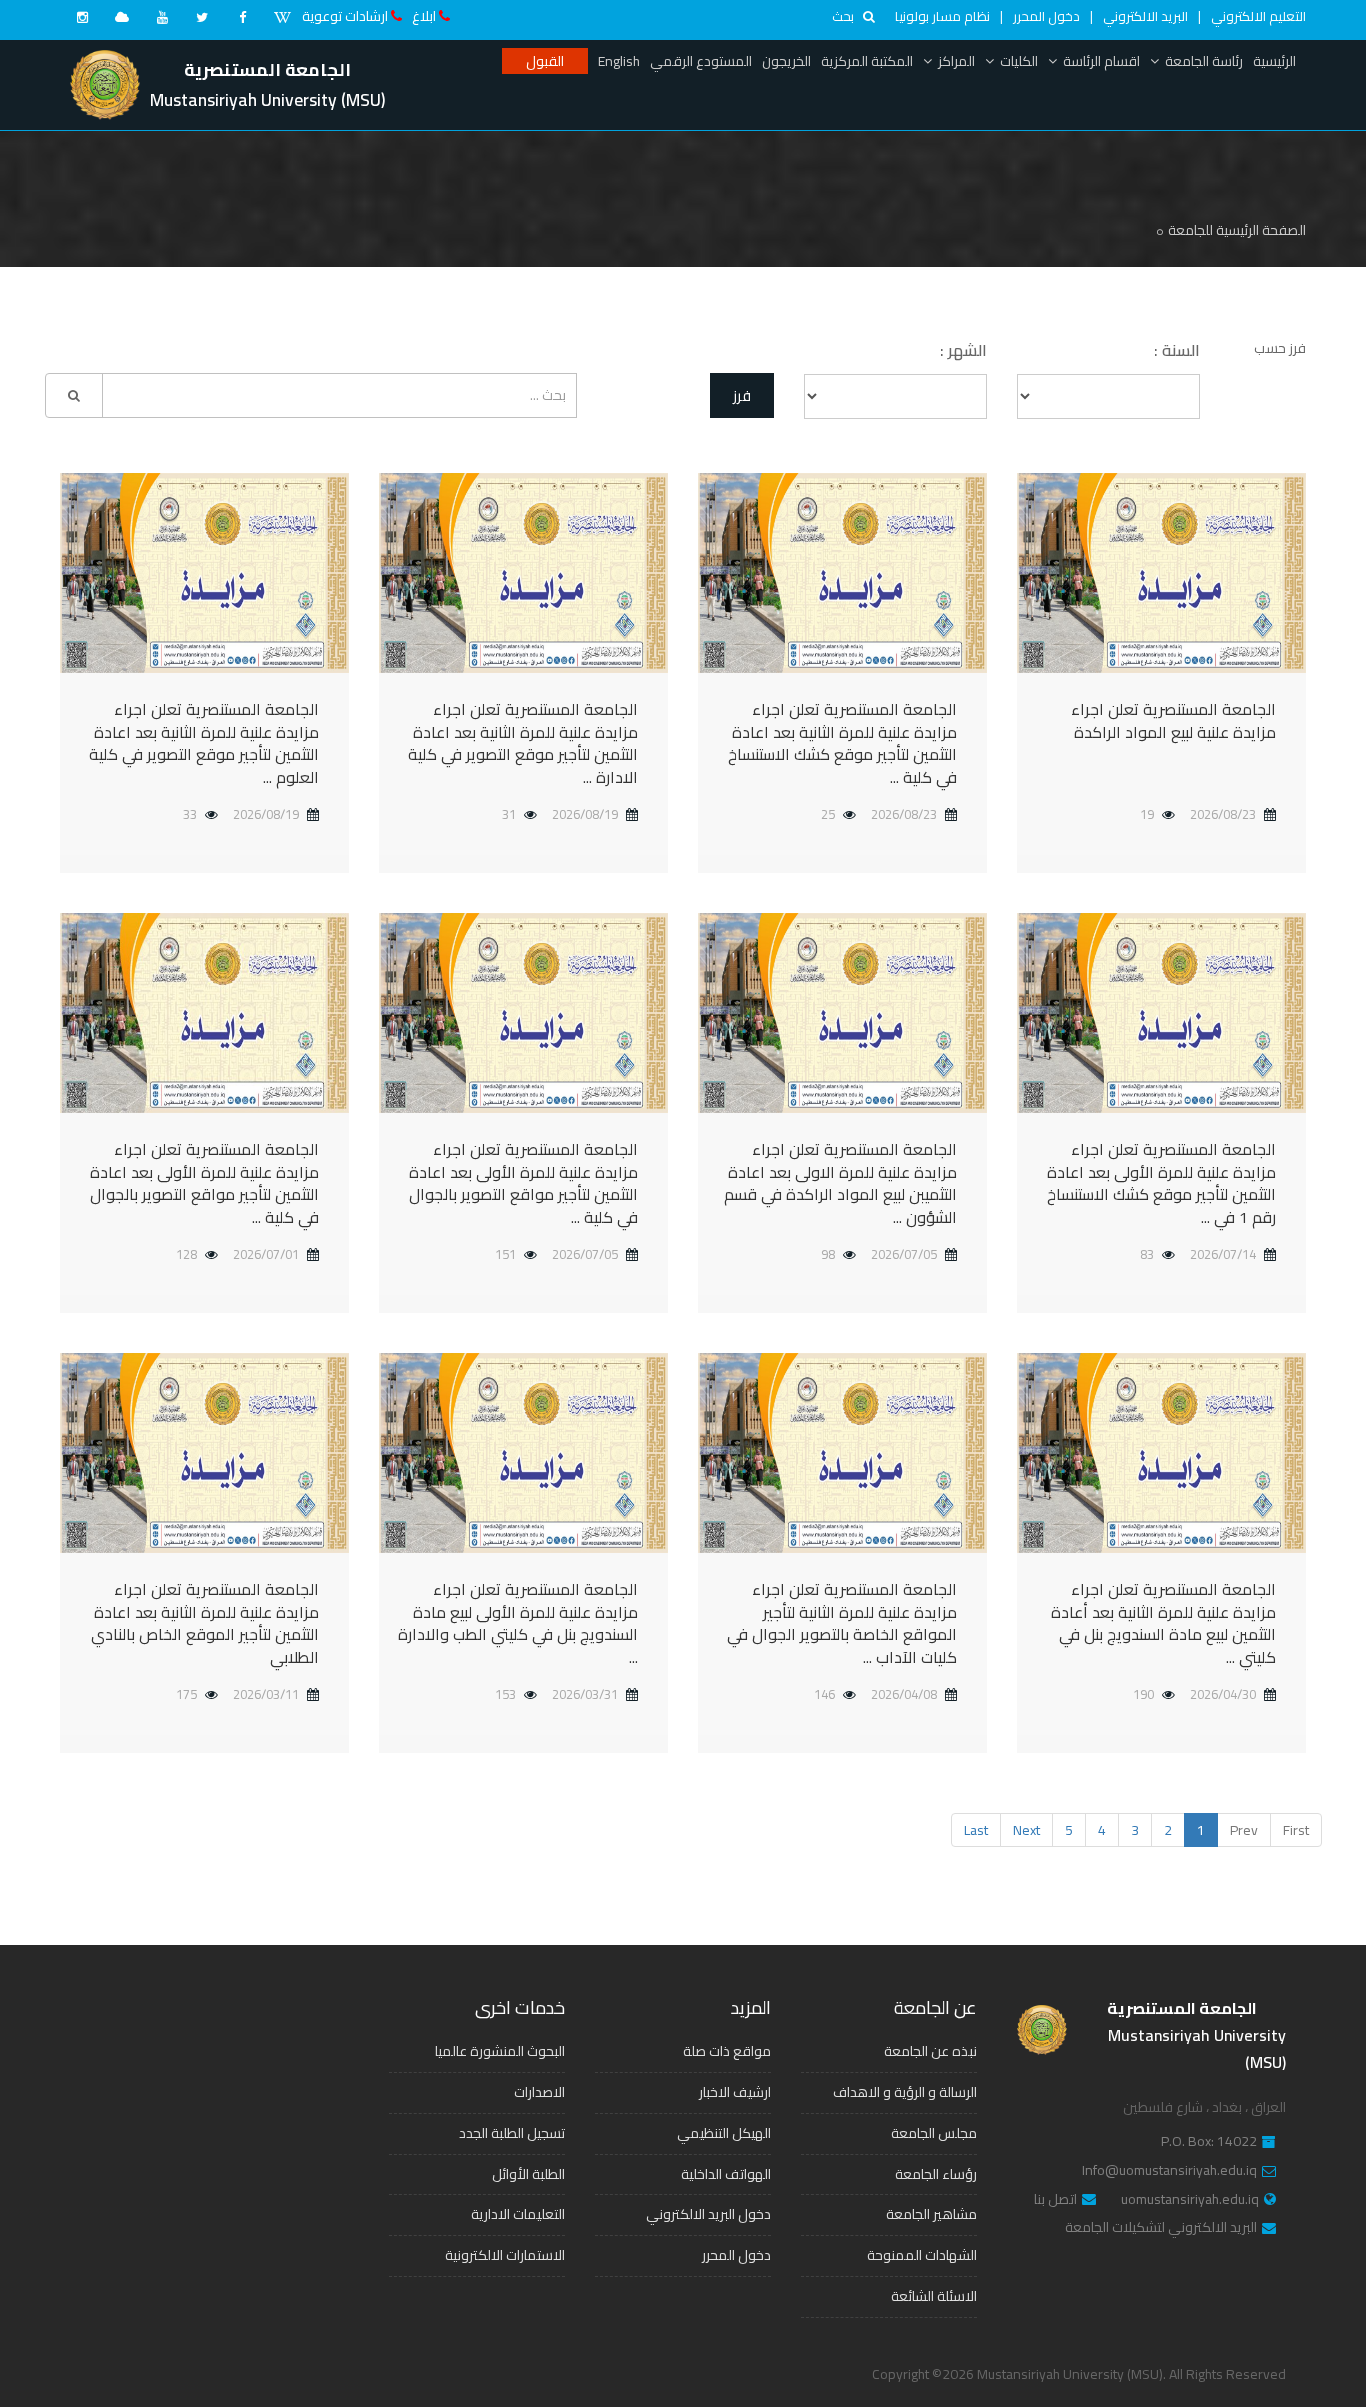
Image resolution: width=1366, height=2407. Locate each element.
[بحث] (74, 395)
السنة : (1177, 350)
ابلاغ (424, 16)
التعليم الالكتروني (1258, 16)
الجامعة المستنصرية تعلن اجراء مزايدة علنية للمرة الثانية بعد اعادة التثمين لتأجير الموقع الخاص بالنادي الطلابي (205, 1623)
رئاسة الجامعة (1204, 61)
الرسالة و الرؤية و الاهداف (905, 2092)
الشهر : (963, 350)
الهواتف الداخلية (726, 2174)
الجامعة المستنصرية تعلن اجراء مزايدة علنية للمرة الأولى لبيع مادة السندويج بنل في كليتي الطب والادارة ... (518, 1623)
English (619, 61)
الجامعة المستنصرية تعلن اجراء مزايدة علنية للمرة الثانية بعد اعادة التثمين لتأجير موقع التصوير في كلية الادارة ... (523, 743)
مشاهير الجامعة (931, 2214)
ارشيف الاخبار (735, 2092)
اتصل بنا (1055, 2200)
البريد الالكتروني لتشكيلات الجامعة (1161, 2228)
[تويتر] (202, 17)
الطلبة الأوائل (528, 2174)
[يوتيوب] (162, 17)
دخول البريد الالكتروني (708, 2214)
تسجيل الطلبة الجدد (512, 2133)
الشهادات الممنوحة (922, 2255)
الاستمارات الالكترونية (505, 2255)
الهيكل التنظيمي (724, 2133)
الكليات (1019, 61)
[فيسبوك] (242, 17)
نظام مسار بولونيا (942, 16)
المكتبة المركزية (867, 61)
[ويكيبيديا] (282, 17)
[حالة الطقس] (122, 17)
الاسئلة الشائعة (934, 2296)
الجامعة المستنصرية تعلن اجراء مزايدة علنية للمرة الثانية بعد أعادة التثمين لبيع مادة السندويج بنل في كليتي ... (1163, 1623)
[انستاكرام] (82, 17)
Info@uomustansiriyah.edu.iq (1169, 2171)
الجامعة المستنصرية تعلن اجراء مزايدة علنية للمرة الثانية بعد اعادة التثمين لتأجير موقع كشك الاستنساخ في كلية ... (842, 743)
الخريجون (786, 61)
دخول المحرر (1046, 16)
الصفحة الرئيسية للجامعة (1237, 230)
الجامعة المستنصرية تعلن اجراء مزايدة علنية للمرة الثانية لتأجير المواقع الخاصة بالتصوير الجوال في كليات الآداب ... (842, 1623)
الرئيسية (1274, 61)
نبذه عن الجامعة (930, 2051)
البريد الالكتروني (1145, 16)
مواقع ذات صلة (727, 2051)
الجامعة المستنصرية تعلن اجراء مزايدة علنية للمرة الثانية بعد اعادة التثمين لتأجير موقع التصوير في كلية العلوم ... (204, 743)
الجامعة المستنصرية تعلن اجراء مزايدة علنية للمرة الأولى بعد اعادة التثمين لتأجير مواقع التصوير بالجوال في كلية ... (523, 1183)
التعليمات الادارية (518, 2214)
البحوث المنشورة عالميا (500, 2051)
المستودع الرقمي (701, 61)
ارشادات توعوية (345, 16)
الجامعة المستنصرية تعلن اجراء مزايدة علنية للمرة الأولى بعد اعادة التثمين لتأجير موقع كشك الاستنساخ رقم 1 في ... (1161, 1183)
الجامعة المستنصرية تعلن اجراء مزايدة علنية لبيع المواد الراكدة (1173, 720)
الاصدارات (539, 2092)
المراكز (956, 61)
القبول (545, 61)
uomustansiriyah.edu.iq (1190, 2200)
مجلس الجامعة (934, 2133)
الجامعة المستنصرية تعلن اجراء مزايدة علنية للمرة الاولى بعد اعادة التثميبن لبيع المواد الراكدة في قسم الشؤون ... (840, 1183)
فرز (742, 395)
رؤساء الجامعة (936, 2174)
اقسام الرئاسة (1101, 61)
